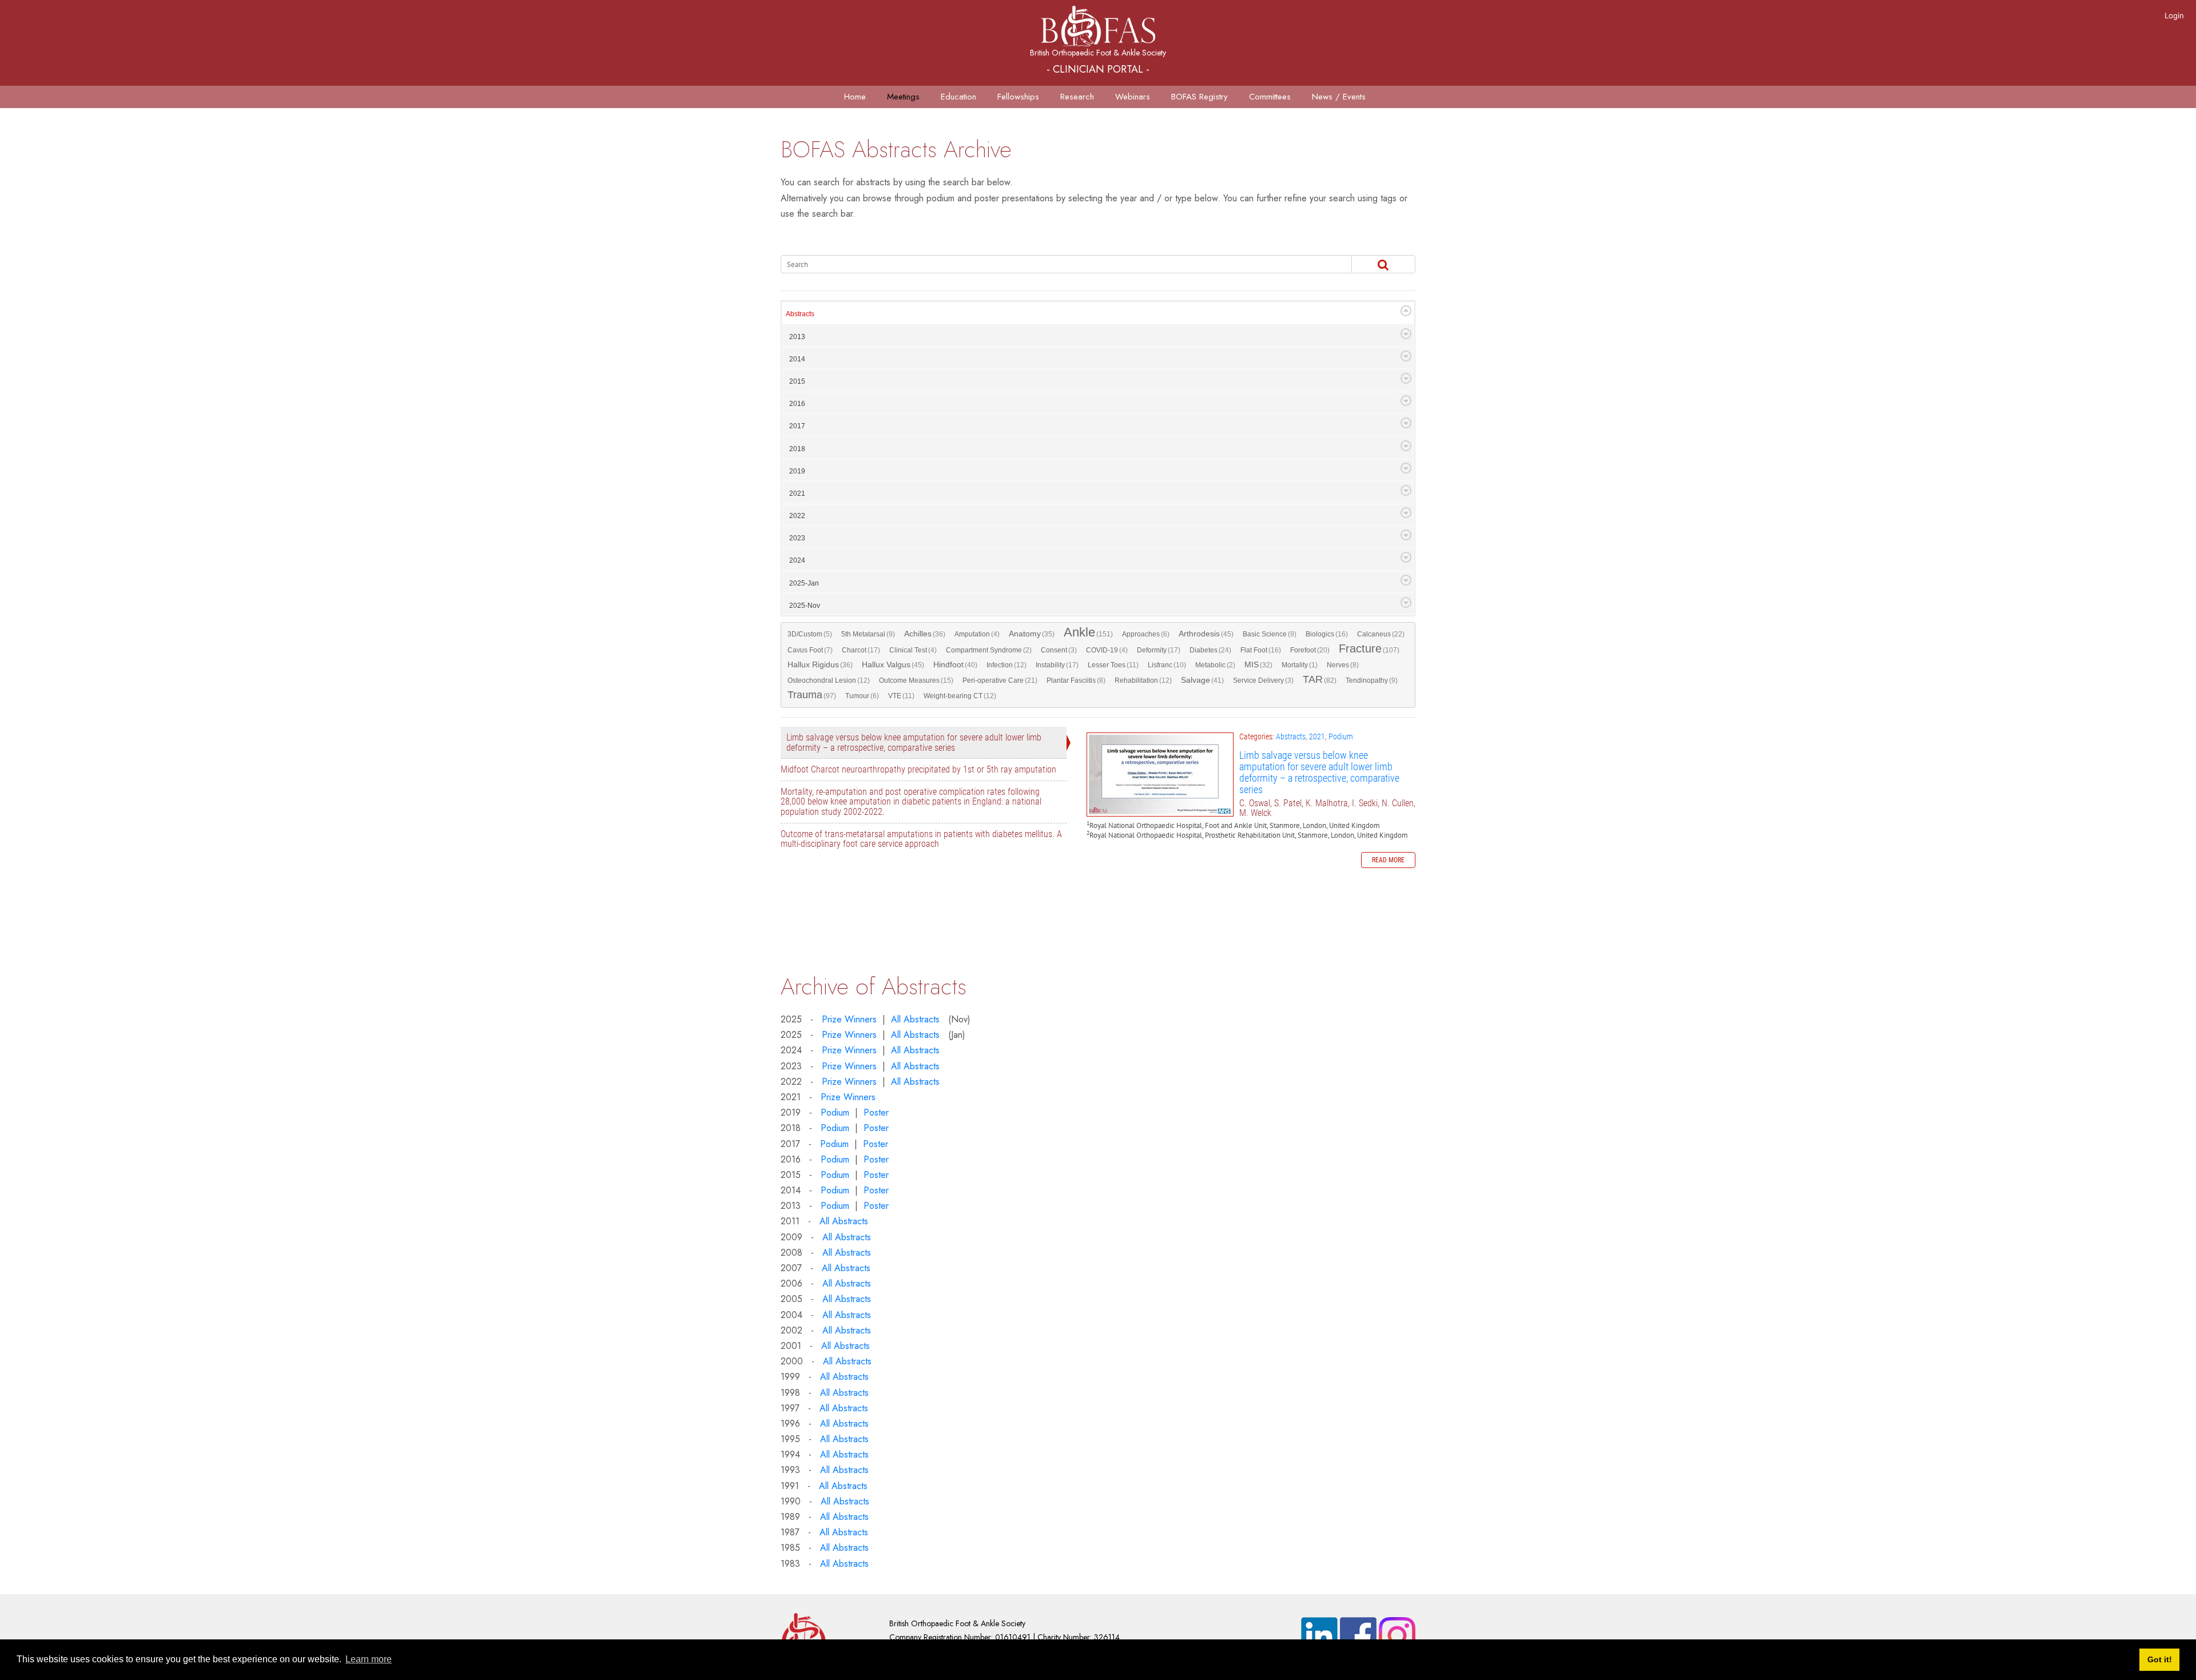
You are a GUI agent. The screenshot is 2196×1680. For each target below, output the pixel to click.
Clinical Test (913, 650)
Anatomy (1032, 634)
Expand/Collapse (1406, 311)
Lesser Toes (1113, 665)
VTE (901, 696)
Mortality (1300, 665)
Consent (1059, 650)
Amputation (977, 634)
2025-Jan (804, 583)
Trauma (812, 695)
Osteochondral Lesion (829, 680)
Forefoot (1310, 650)
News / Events (1339, 97)
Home (855, 97)
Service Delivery (1263, 680)
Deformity (1159, 650)
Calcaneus (1381, 634)
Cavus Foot (810, 650)
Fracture (1369, 649)
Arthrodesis (1206, 634)
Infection (1006, 665)
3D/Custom (810, 634)
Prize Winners (849, 1019)
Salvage (1202, 680)
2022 (797, 516)
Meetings (903, 97)
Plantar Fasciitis (1076, 680)
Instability (1057, 665)
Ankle (1088, 633)
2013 (797, 337)
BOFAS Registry (1200, 97)
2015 (797, 381)
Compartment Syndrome (989, 650)
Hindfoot (955, 665)
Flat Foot (1261, 650)
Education (958, 97)
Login (2174, 15)
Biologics (1327, 634)
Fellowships (1018, 97)
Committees (1270, 97)
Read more (1388, 860)
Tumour (862, 696)
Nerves (1343, 665)
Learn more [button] (369, 1659)
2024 (797, 560)
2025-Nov (805, 606)
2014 (797, 359)
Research (1077, 97)
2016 (797, 404)
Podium (1341, 737)
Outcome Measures (916, 680)
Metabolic (1215, 665)
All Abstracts (915, 1019)
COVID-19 (1107, 650)
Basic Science (1270, 634)
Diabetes (1210, 650)
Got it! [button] (2160, 1659)
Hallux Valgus (893, 665)
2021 (797, 493)
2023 (797, 538)
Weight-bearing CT (960, 696)
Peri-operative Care (1000, 680)
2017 (797, 426)
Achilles (925, 634)
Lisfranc (1167, 665)
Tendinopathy (1372, 680)
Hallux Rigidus (820, 665)
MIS (1258, 665)
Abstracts (800, 314)
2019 (797, 471)
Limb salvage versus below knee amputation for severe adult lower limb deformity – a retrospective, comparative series (1160, 775)
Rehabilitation (1143, 680)
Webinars (1133, 97)
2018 (797, 449)
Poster (876, 1112)
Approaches (1146, 634)
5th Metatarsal (868, 634)
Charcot (861, 650)
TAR (1320, 680)
